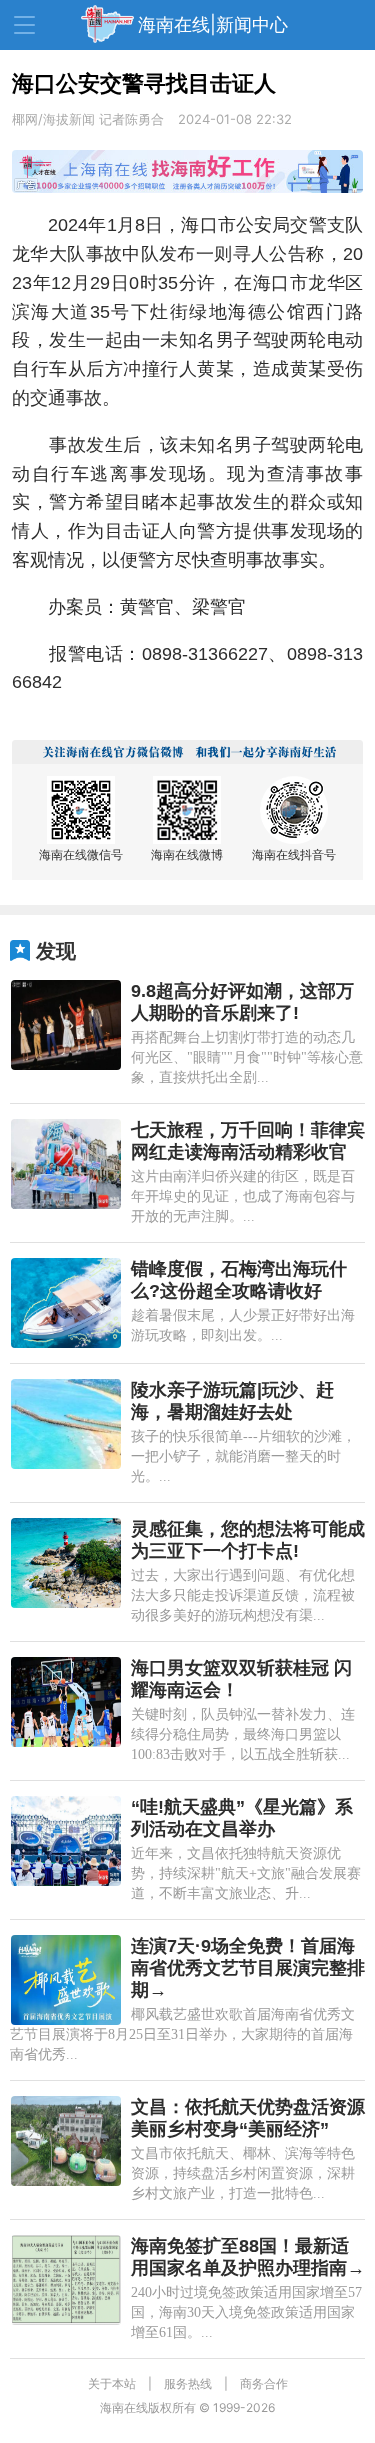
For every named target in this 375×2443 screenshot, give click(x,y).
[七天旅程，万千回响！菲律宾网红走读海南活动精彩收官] (66, 1164)
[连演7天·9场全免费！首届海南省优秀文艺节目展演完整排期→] (66, 1980)
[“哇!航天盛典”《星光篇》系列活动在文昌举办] (66, 1841)
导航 (24, 25)
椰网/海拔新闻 (53, 119)
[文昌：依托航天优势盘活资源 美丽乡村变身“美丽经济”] (66, 2141)
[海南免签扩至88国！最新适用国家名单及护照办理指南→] (66, 2280)
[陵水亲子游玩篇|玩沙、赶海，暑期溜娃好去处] (66, 1424)
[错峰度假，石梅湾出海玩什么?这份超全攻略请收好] (66, 1303)
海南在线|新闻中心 (213, 24)
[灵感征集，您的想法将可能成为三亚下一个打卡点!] (66, 1563)
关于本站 (112, 2383)
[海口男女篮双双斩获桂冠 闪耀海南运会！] (66, 1702)
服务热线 (188, 2383)
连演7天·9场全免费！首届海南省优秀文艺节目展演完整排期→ (248, 1968)
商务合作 (264, 2383)
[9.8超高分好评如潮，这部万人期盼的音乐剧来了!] (66, 1025)
